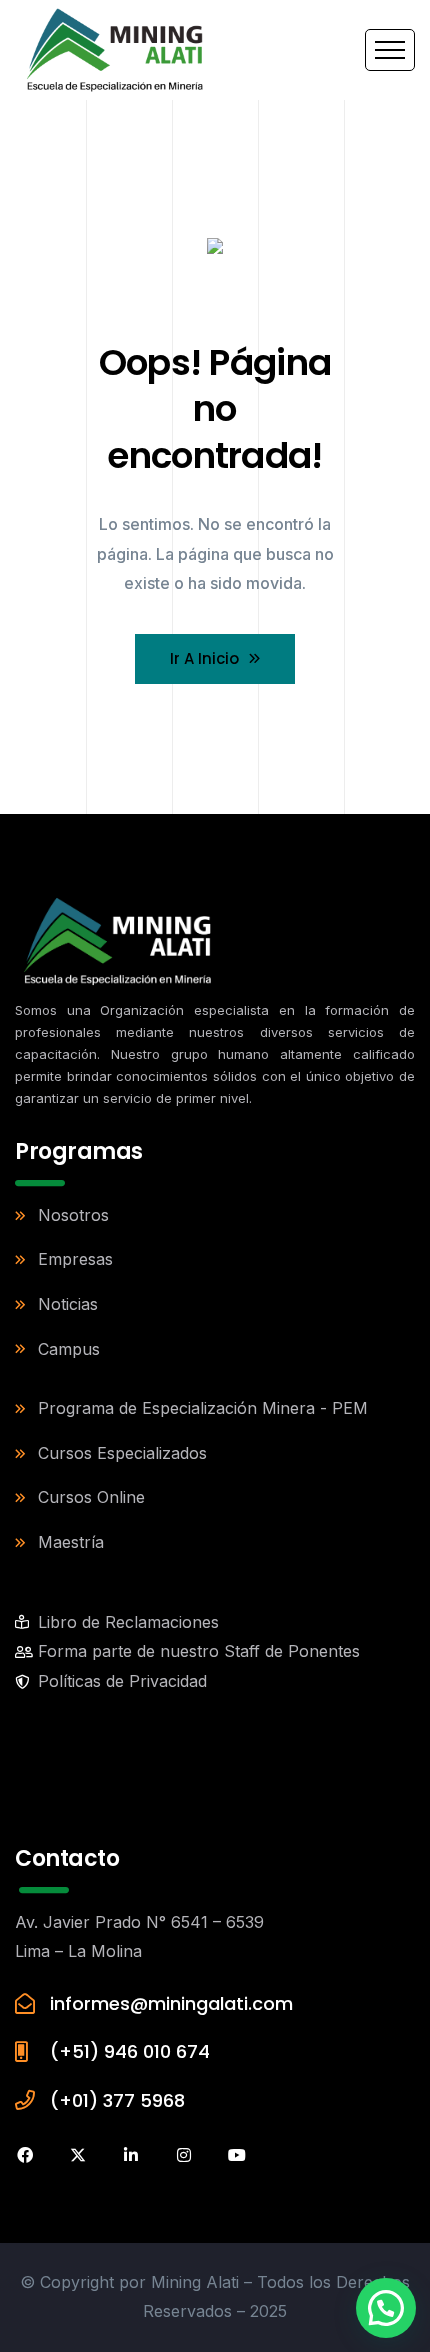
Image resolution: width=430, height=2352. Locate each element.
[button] (386, 2308)
